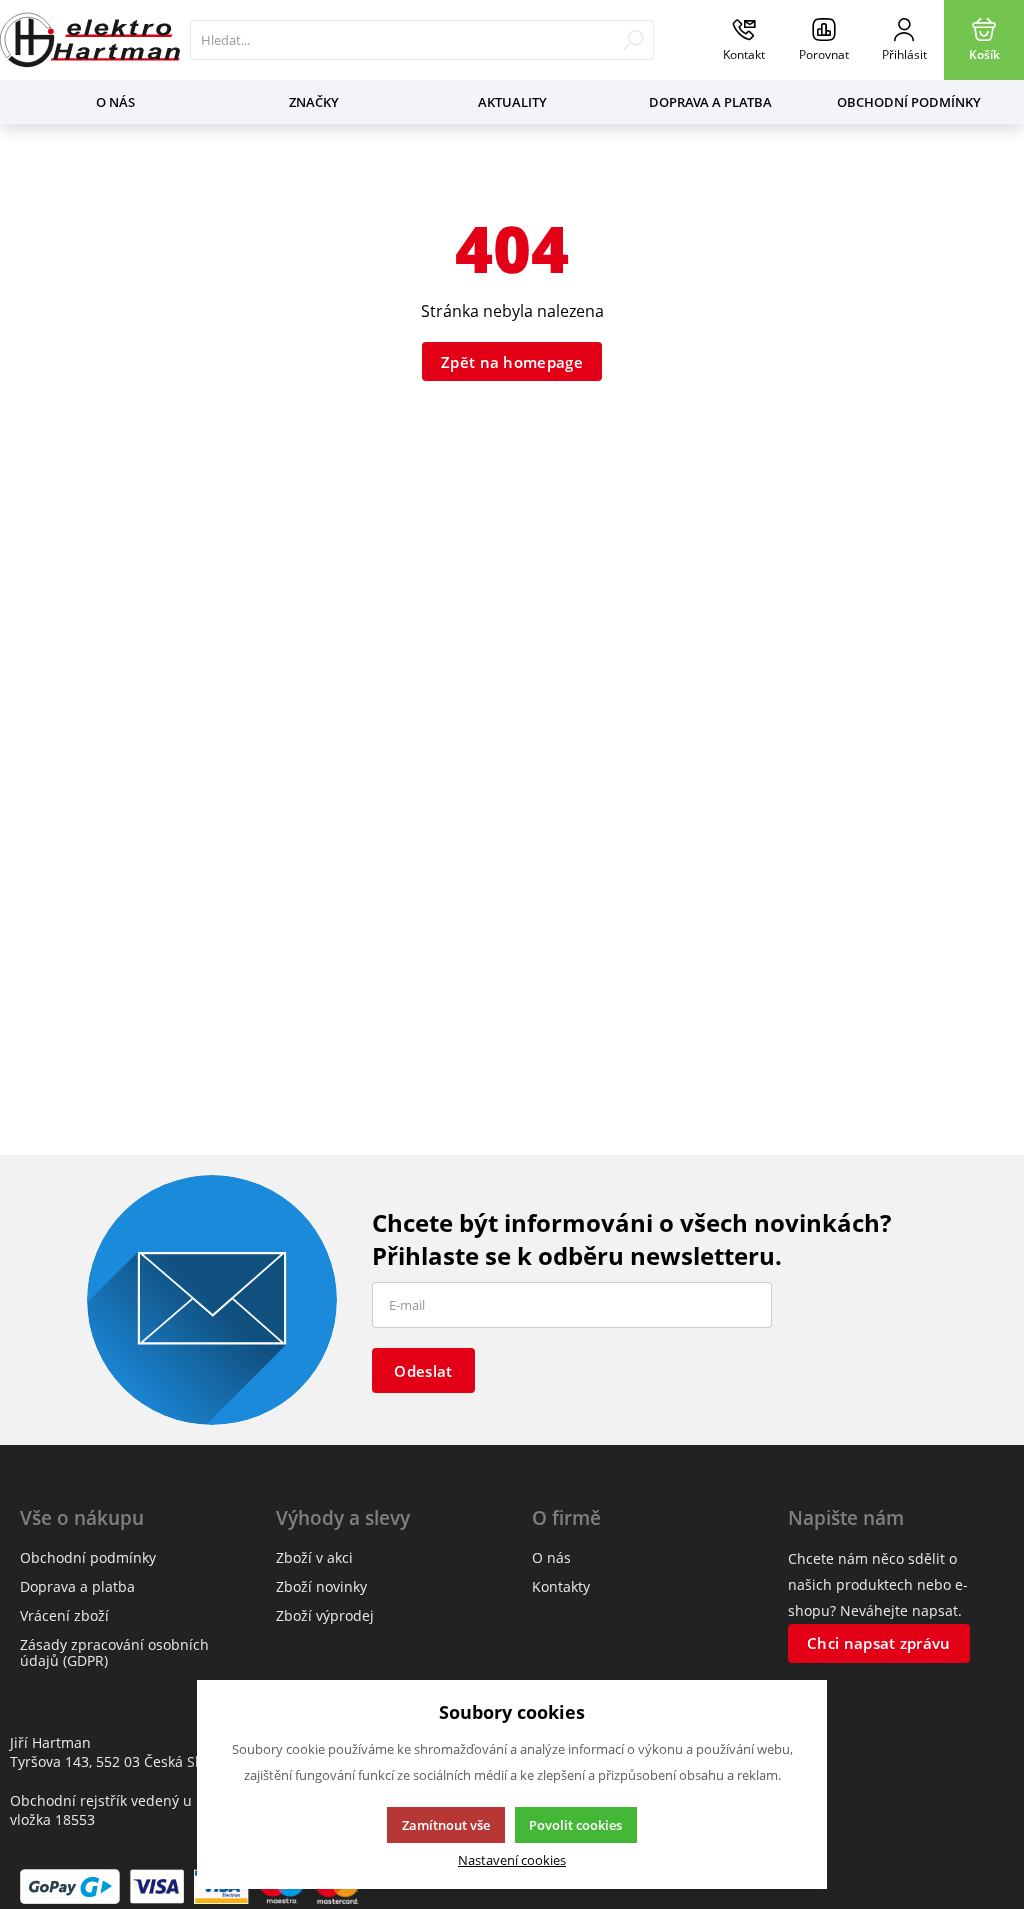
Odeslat (423, 1371)
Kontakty (561, 1586)
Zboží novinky (321, 1586)
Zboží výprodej (325, 1615)
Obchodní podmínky (909, 102)
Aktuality (512, 102)
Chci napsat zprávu (878, 1643)
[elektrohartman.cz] (90, 40)
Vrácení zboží (64, 1615)
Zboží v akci (314, 1557)
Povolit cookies (575, 1825)
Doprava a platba (710, 102)
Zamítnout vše (446, 1825)
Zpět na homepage (512, 362)
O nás (115, 102)
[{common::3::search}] (633, 40)
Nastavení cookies (512, 1860)
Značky (314, 102)
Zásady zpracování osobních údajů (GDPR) (114, 1652)
